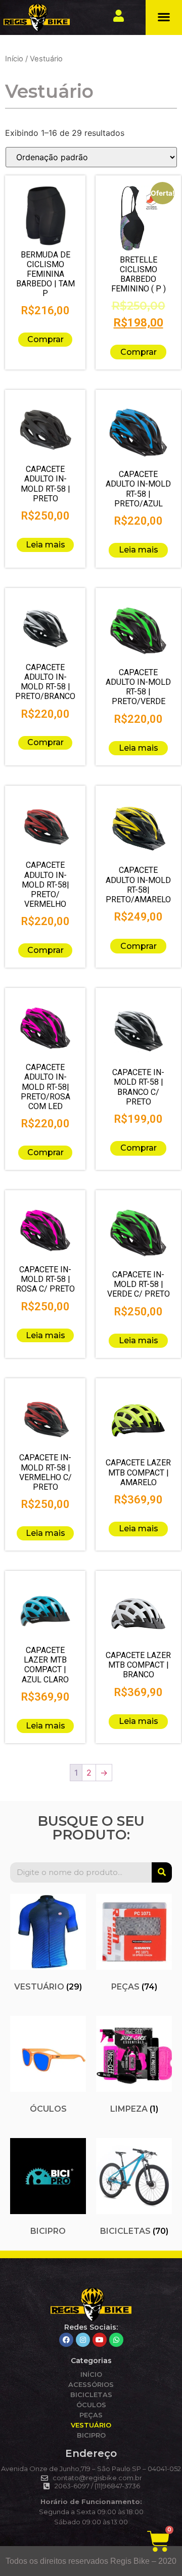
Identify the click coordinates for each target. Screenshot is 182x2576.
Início (14, 59)
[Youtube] (100, 2340)
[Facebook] (66, 2340)
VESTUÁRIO (91, 2425)
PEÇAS (91, 2415)
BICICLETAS (91, 2395)
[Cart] (158, 2541)
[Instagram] (83, 2340)
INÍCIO (91, 2374)
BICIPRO (91, 2435)
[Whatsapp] (116, 2340)
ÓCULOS (91, 2405)
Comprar (45, 339)
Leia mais (45, 545)
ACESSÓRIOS (91, 2384)
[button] (164, 17)
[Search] (162, 1872)
